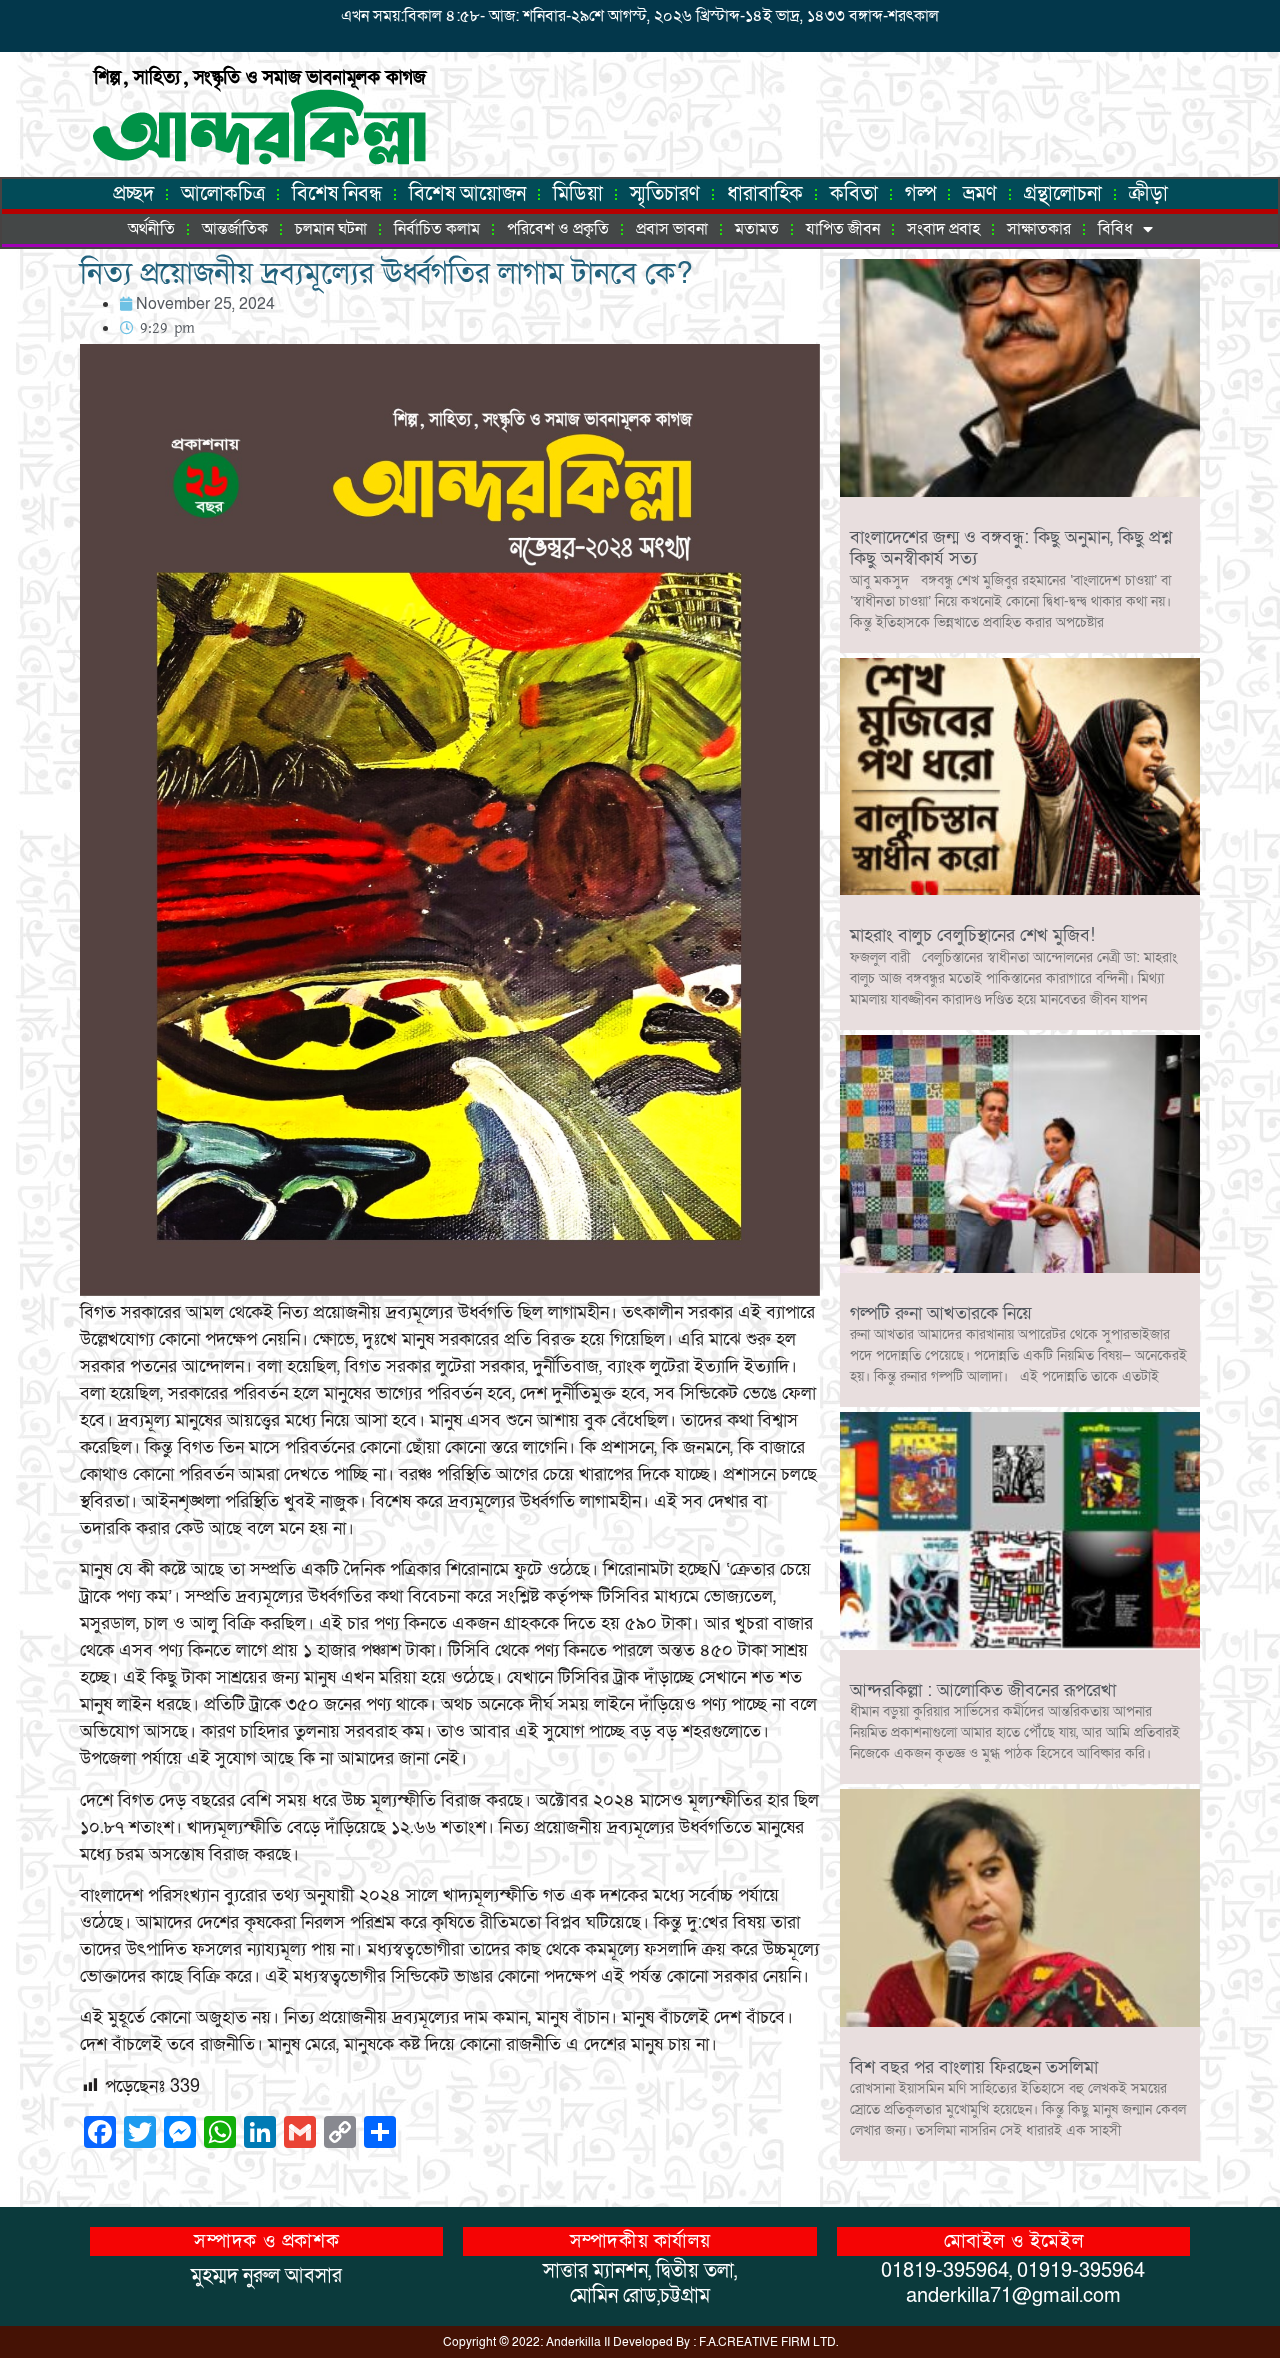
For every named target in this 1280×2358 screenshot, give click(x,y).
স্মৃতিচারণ (665, 194)
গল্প (920, 194)
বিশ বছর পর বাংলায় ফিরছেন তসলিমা (974, 2067)
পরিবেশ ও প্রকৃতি (558, 229)
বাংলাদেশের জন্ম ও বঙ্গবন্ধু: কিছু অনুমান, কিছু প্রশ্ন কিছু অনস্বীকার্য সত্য (1011, 548)
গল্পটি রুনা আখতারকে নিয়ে (941, 1313)
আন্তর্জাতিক (235, 229)
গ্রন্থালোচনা (1063, 194)
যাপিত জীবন (843, 229)
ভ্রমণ (980, 194)
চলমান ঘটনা (331, 229)
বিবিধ (1115, 229)
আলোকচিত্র (223, 194)
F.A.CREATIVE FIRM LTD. (768, 2342)
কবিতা (854, 194)
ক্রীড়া (1148, 194)
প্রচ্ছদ (133, 194)
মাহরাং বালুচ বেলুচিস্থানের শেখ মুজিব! (972, 935)
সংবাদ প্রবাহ (943, 229)
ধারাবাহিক (765, 194)
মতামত (757, 229)
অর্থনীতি (151, 229)
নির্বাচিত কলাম (437, 229)
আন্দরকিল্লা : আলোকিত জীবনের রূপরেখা (983, 1690)
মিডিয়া (578, 194)
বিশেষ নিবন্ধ (337, 194)
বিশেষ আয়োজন (467, 194)
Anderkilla (573, 2342)
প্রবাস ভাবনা (672, 229)
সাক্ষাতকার (1039, 229)
